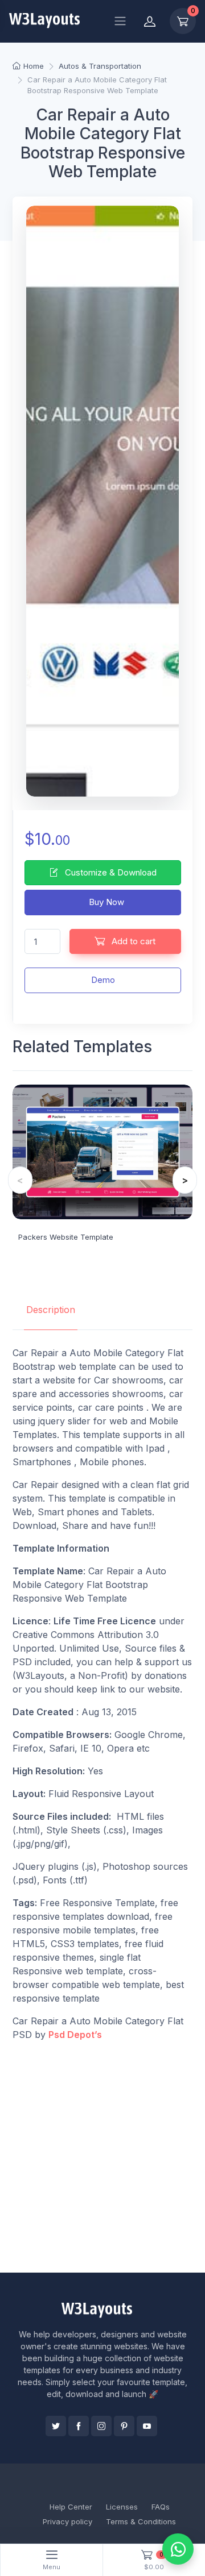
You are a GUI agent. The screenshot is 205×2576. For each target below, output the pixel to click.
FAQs (161, 2507)
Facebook (79, 2426)
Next (185, 1180)
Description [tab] (51, 1310)
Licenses (122, 2507)
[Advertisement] (102, 2157)
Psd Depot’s (75, 2035)
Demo (103, 980)
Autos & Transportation (100, 66)
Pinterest (124, 2426)
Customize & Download (110, 872)
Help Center (71, 2507)
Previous (20, 1180)
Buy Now (105, 902)
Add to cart (132, 941)
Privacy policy (67, 2521)
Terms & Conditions (141, 2521)
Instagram (101, 2426)
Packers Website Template (66, 1237)
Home (34, 66)
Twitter (56, 2426)
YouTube (147, 2426)
